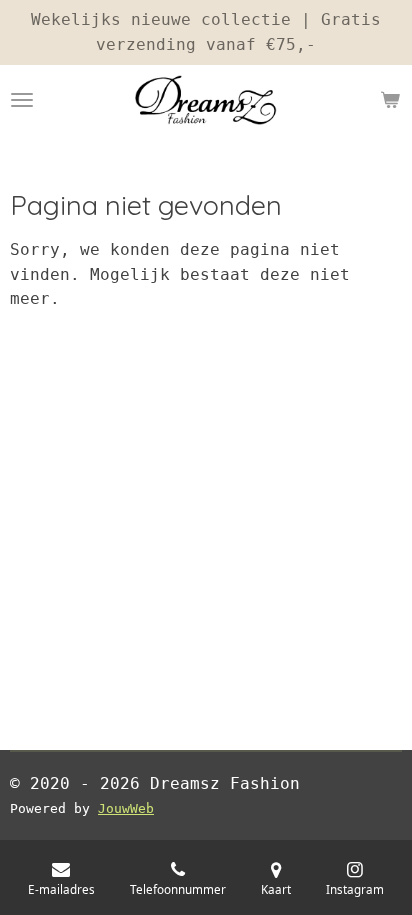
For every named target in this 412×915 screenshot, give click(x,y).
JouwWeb (126, 808)
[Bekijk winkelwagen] (390, 100)
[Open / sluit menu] (22, 100)
